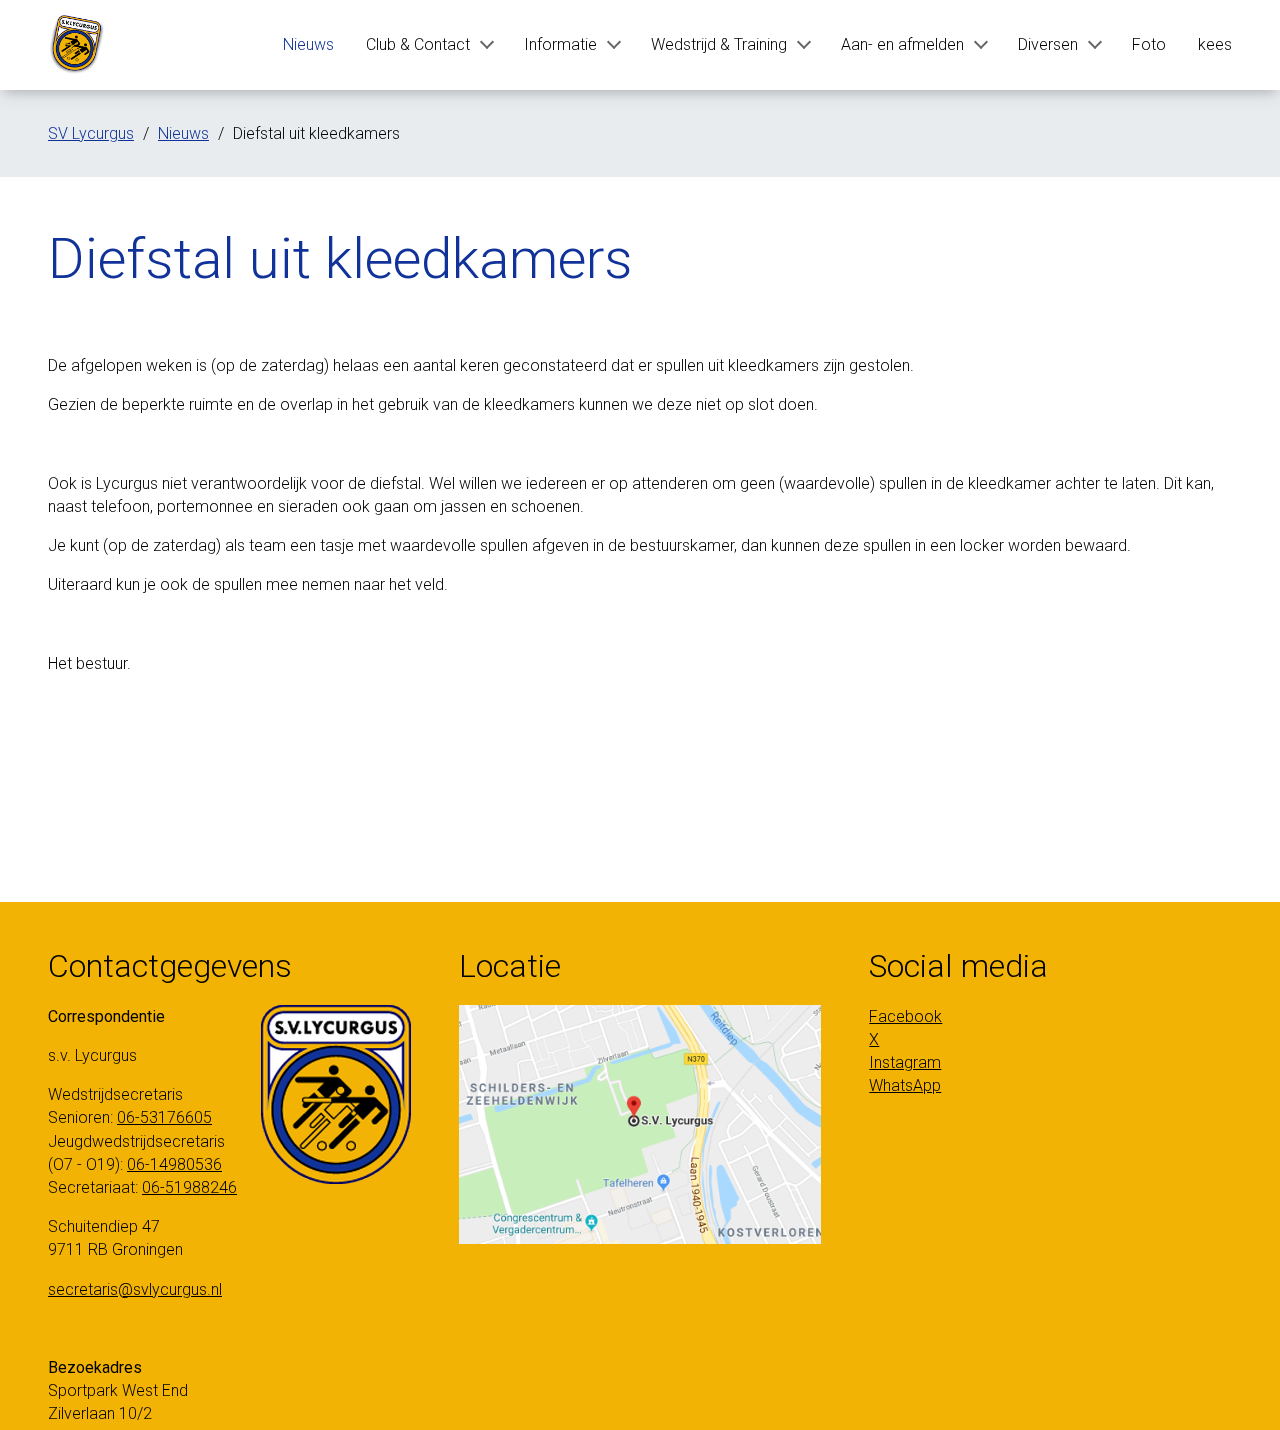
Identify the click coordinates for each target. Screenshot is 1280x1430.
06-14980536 (174, 1164)
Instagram (905, 1062)
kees (1215, 44)
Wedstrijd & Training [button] (719, 44)
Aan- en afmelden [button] (902, 44)
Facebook (905, 1016)
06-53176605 (164, 1117)
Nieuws (308, 44)
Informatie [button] (560, 44)
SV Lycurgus (91, 133)
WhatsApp (905, 1085)
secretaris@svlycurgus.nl (135, 1289)
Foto (1149, 44)
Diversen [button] (1048, 44)
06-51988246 (189, 1187)
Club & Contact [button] (418, 44)
